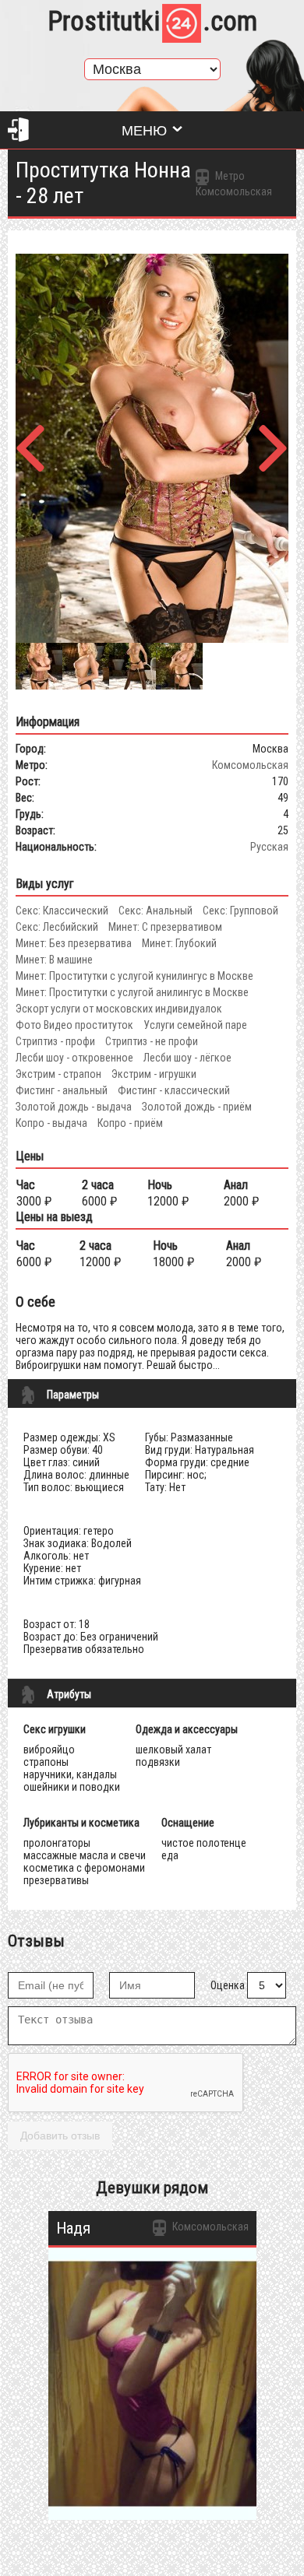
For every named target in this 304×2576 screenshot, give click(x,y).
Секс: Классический (62, 911)
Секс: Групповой (240, 911)
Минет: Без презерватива (74, 943)
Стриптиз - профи (55, 1041)
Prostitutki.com (152, 21)
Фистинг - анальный (62, 1090)
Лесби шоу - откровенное (74, 1058)
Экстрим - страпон (58, 1074)
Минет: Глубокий (179, 943)
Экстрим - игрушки (154, 1074)
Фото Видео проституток (74, 1025)
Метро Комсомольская (234, 184)
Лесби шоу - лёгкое (187, 1058)
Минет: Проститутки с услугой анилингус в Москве (132, 992)
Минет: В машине (54, 960)
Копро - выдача (51, 1123)
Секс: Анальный (156, 911)
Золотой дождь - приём (197, 1107)
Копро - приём (130, 1123)
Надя (73, 2228)
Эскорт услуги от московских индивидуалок (119, 1009)
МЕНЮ (144, 131)
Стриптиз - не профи (152, 1041)
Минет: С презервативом (165, 927)
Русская (269, 847)
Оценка (228, 1985)
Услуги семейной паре (195, 1025)
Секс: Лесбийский (57, 927)
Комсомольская (250, 765)
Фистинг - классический (174, 1090)
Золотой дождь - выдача (74, 1107)
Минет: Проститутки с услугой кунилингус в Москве (134, 976)
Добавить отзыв (60, 2136)
